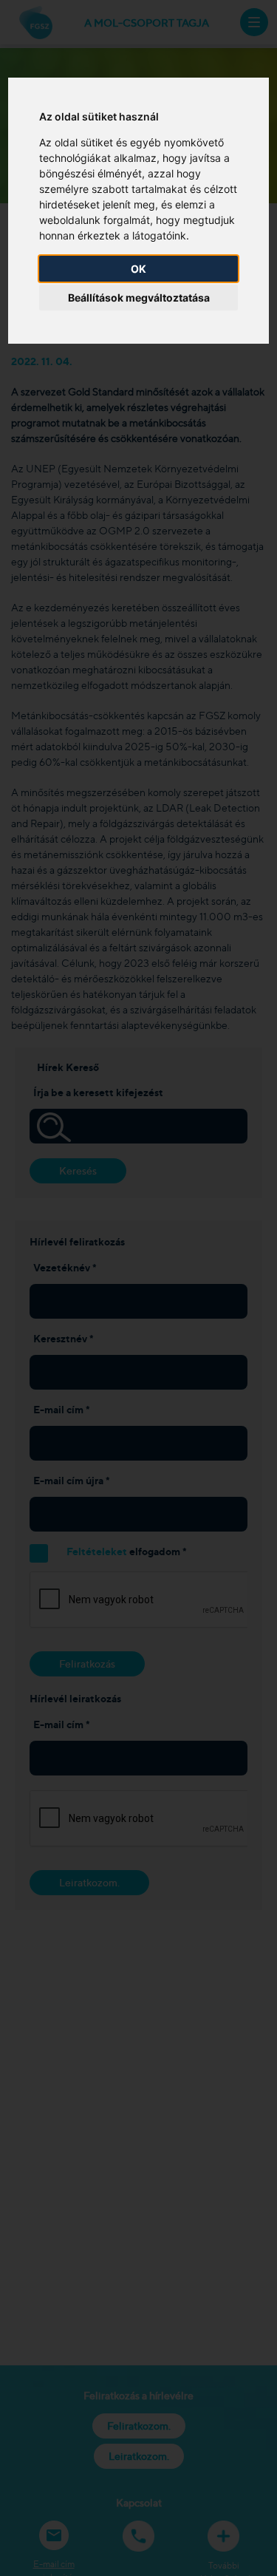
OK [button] (138, 269)
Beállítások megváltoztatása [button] (139, 298)
